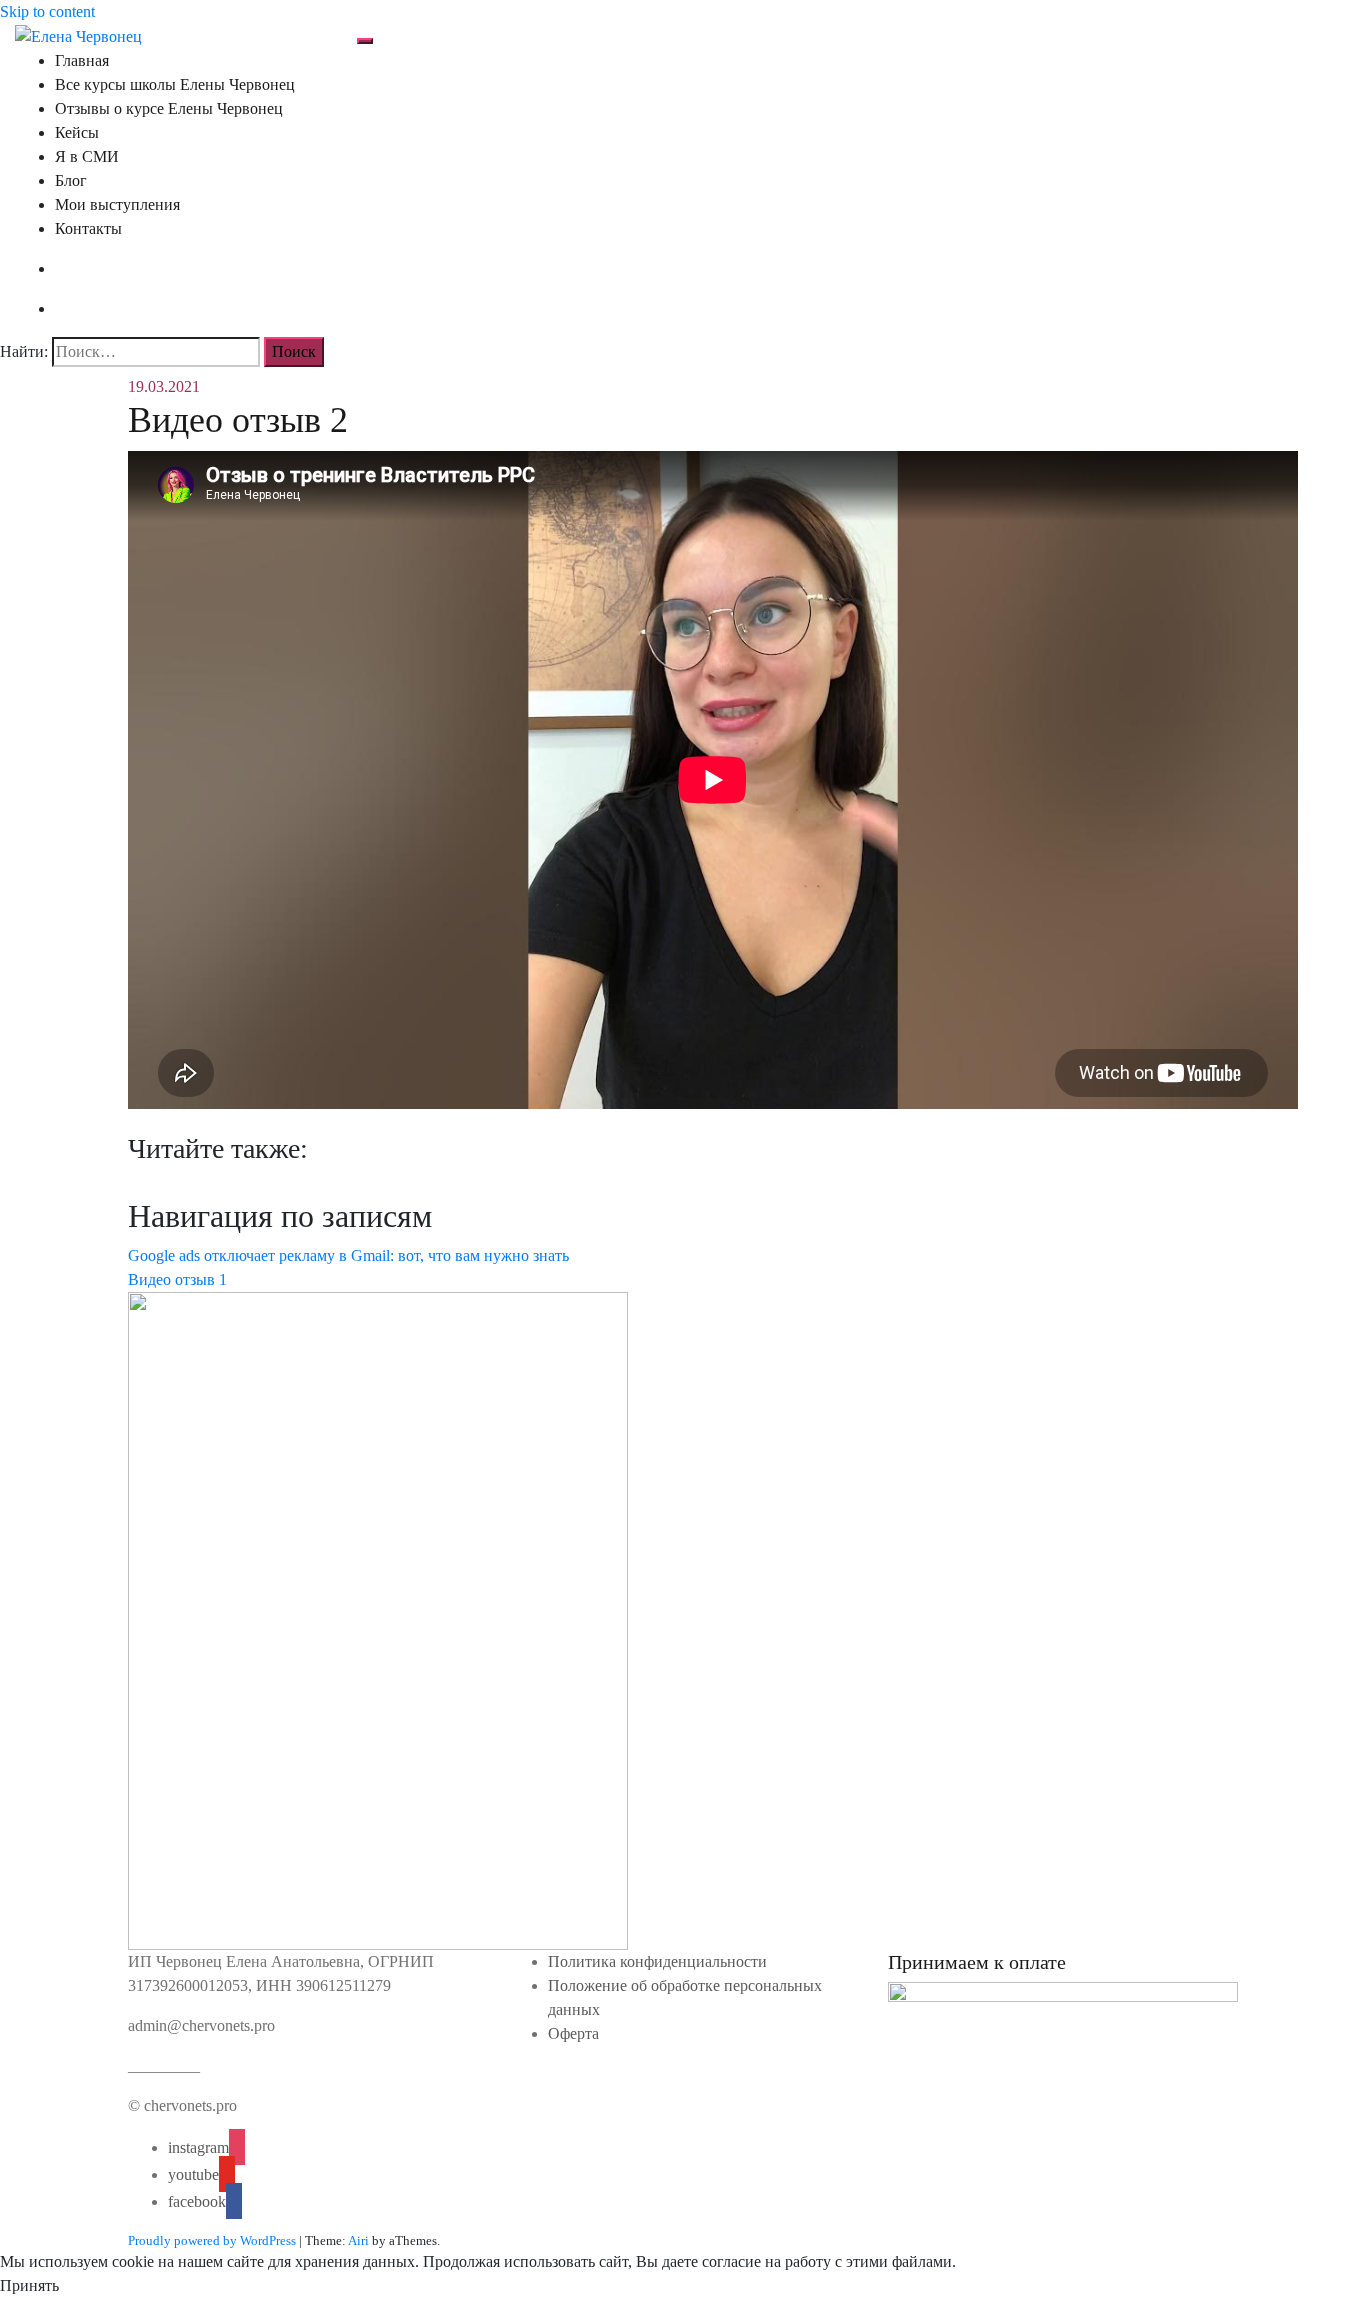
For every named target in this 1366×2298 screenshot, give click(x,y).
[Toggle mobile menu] (365, 41)
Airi (358, 2240)
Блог (71, 180)
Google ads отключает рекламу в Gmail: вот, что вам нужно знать (348, 1255)
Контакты (88, 228)
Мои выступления (117, 204)
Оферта (573, 2033)
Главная (82, 60)
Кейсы (77, 132)
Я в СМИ (87, 156)
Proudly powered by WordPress (212, 2240)
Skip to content (47, 11)
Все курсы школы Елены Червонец (175, 84)
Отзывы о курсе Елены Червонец (169, 108)
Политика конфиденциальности (657, 1961)
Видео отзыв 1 (177, 1279)
